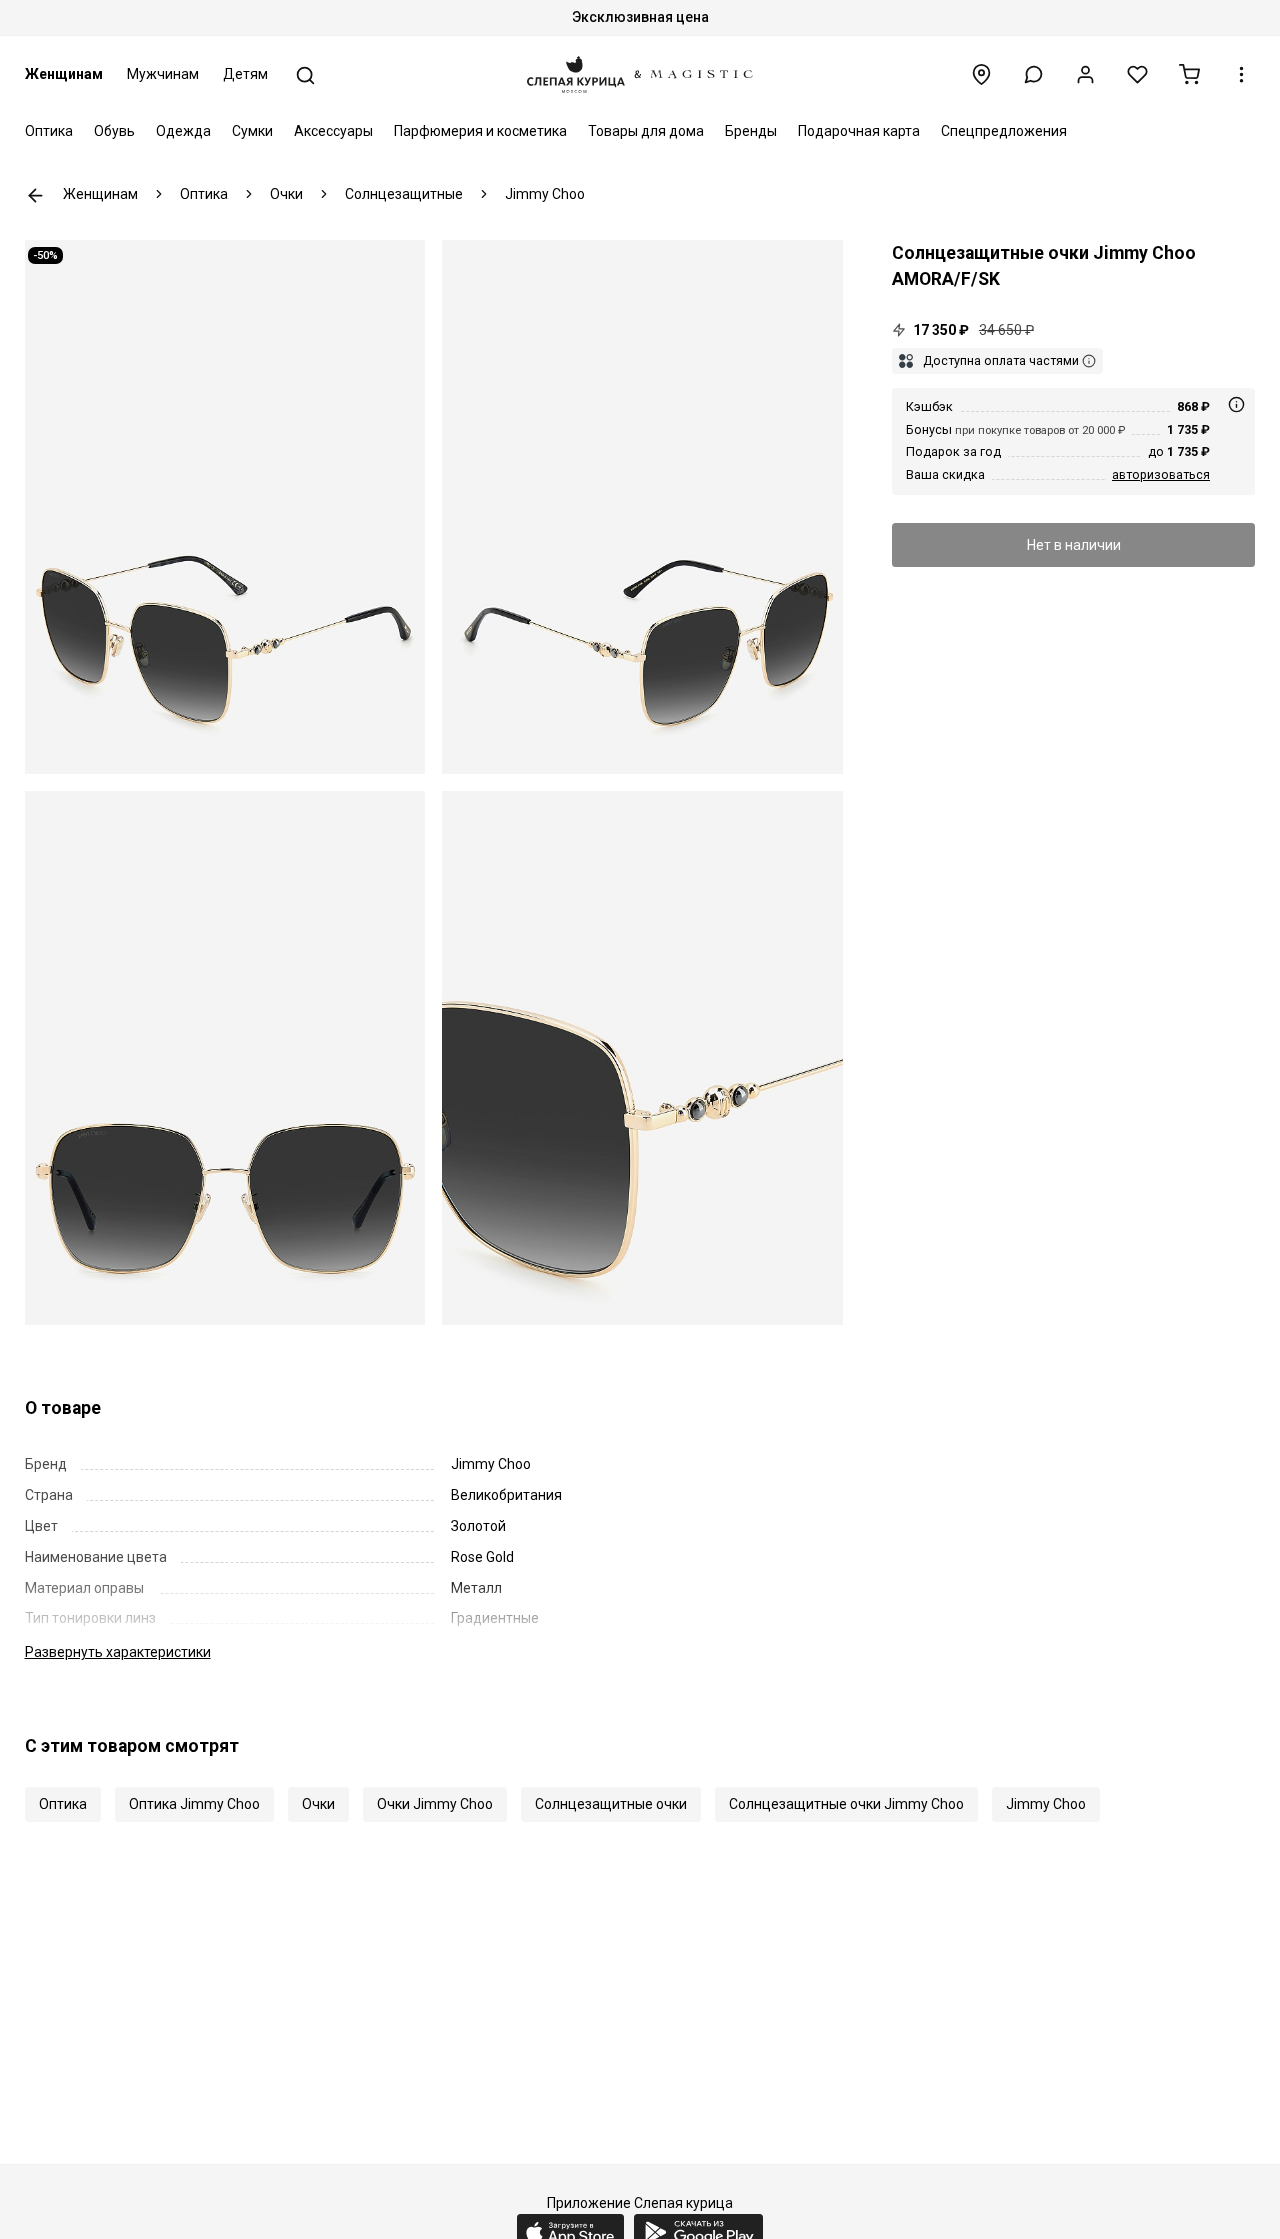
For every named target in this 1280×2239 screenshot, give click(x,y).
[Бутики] (981, 74)
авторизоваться (1161, 474)
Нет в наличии (1074, 545)
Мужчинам (163, 74)
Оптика (49, 131)
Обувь (114, 131)
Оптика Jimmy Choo (194, 1804)
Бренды (751, 131)
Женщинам (64, 74)
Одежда (183, 131)
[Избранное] (1137, 74)
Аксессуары (333, 131)
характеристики (118, 1652)
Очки (318, 1804)
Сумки (252, 131)
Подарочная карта (859, 131)
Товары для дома (646, 131)
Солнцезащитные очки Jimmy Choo (846, 1804)
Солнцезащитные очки (611, 1804)
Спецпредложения (1004, 131)
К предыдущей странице (35, 195)
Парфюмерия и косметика (480, 131)
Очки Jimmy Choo (435, 1804)
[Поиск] (305, 75)
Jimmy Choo (1046, 1804)
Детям (245, 74)
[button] (1033, 74)
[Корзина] (1189, 74)
